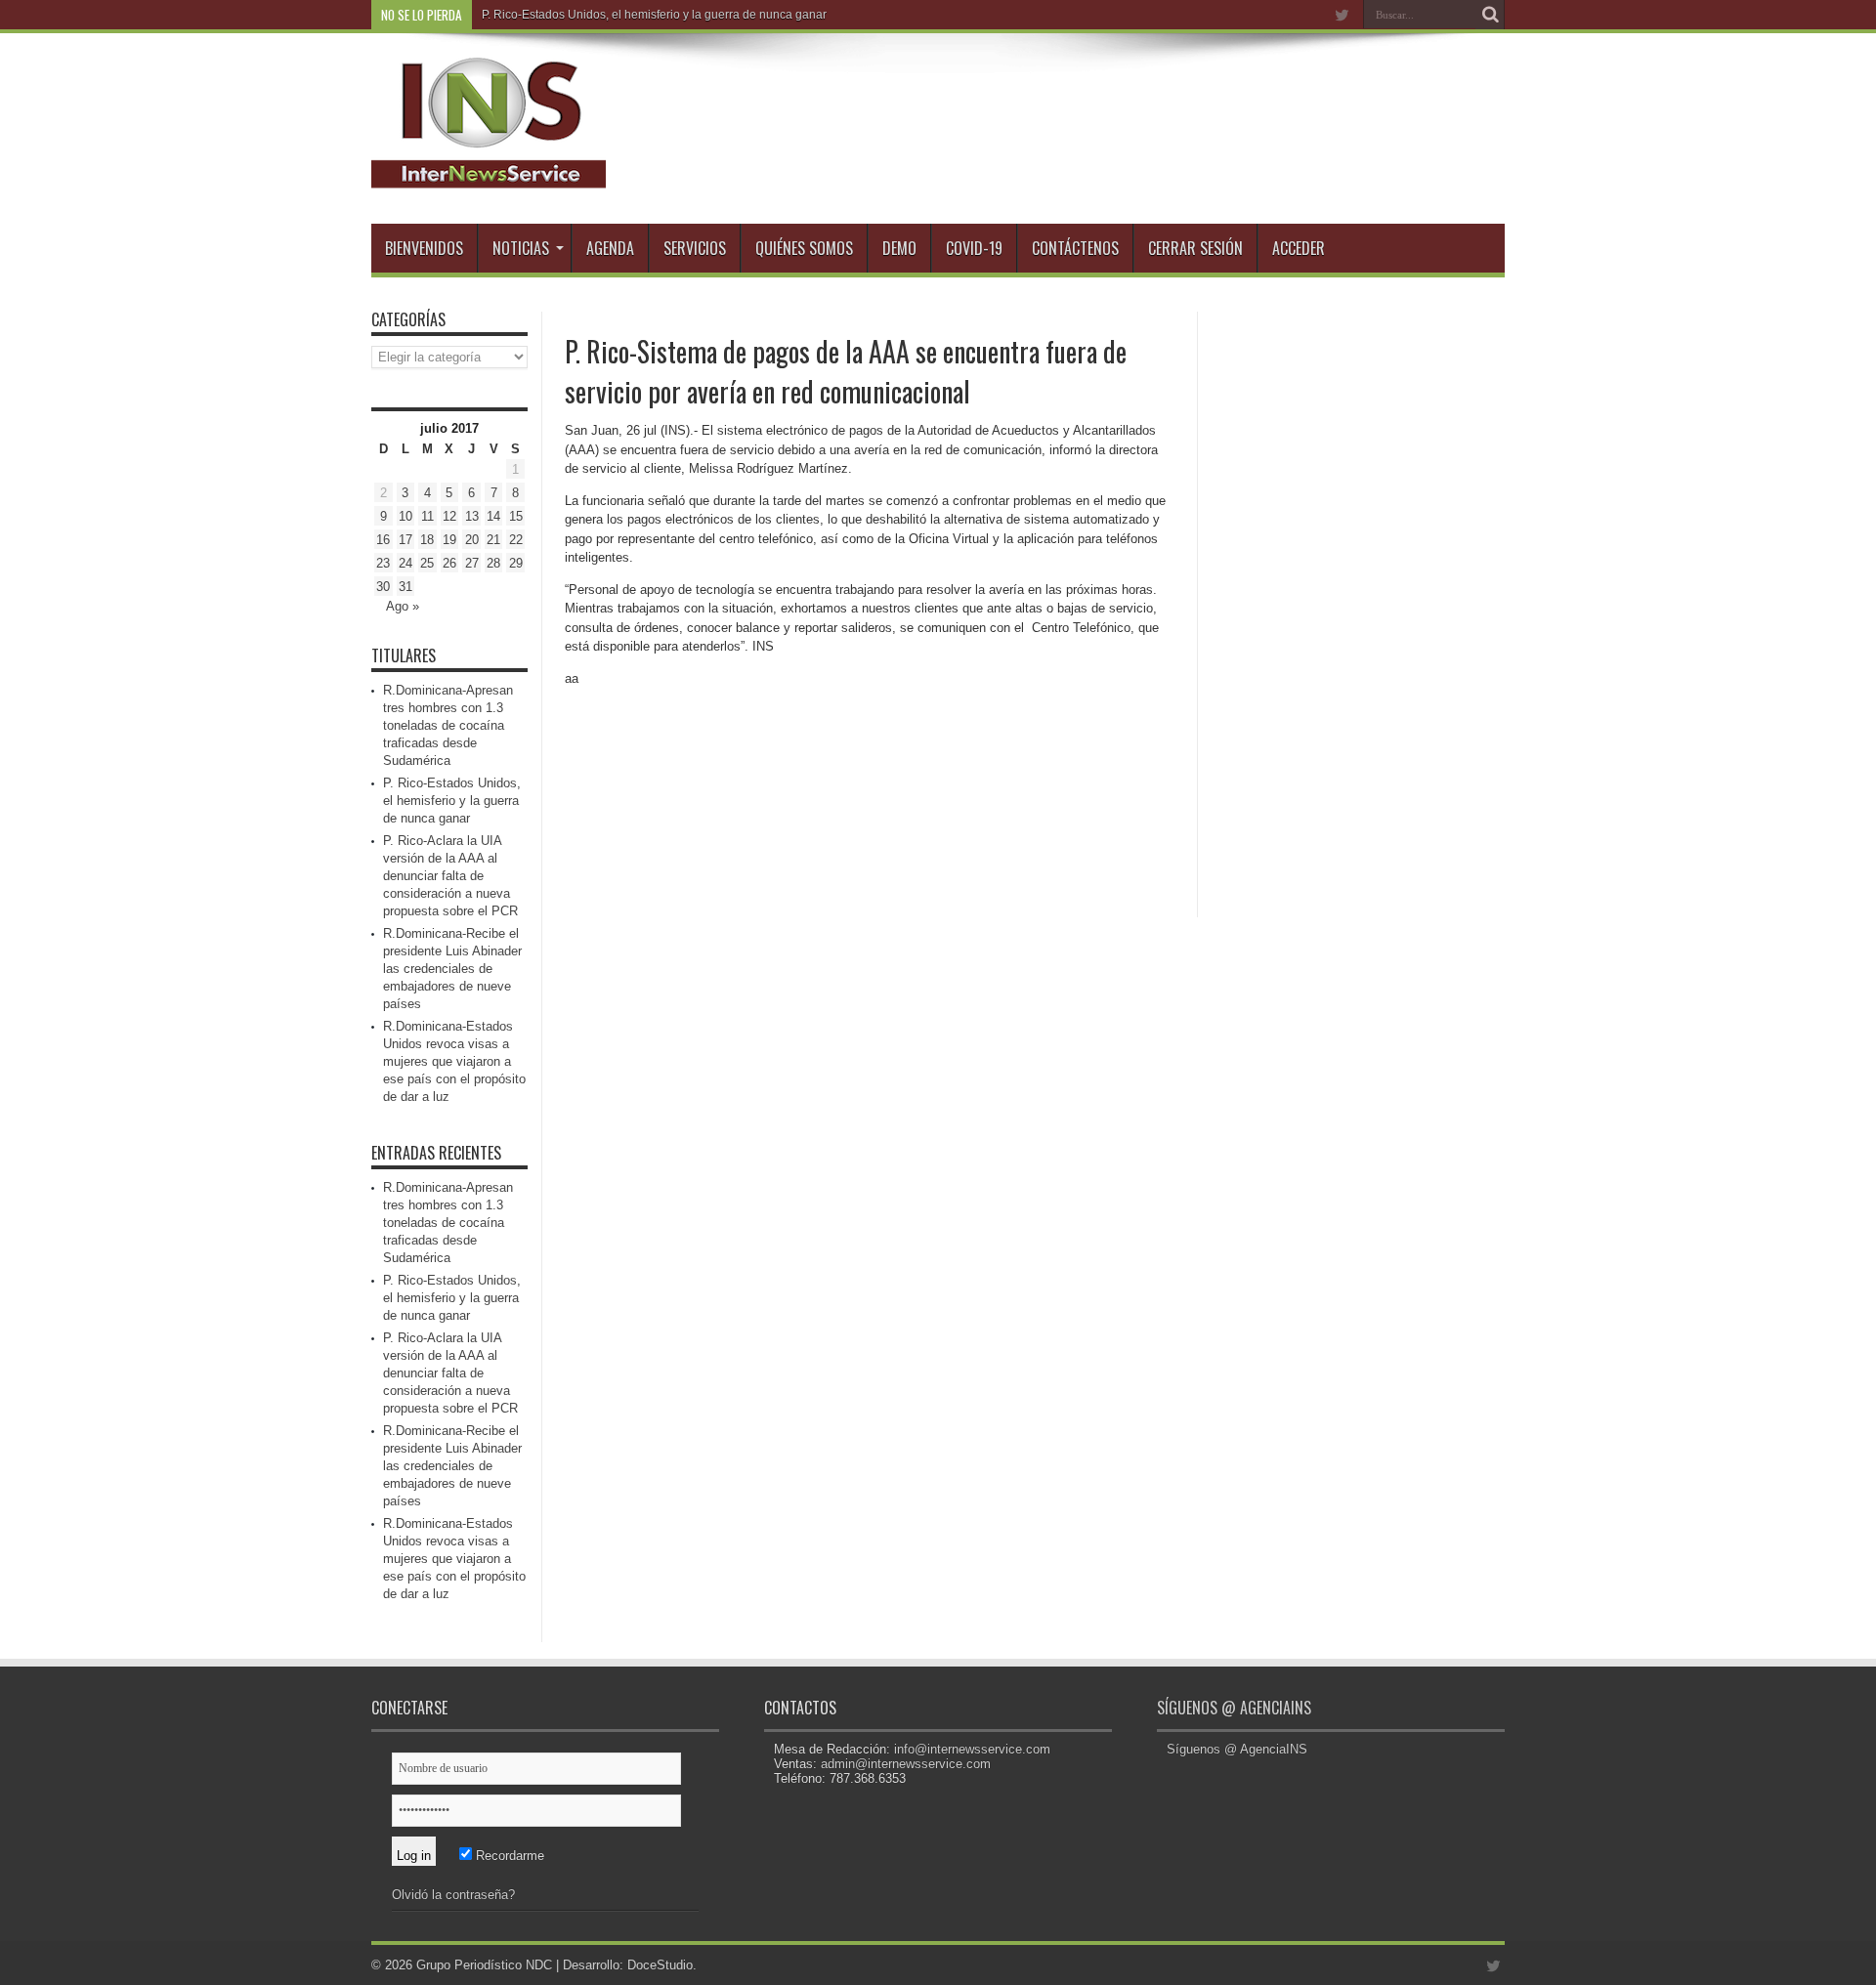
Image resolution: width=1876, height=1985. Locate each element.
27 (472, 563)
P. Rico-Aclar (515, 15)
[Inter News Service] (489, 175)
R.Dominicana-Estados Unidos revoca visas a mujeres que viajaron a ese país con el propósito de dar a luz (454, 1061)
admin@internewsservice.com (906, 1764)
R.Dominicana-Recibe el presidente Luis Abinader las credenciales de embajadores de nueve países (452, 969)
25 (427, 563)
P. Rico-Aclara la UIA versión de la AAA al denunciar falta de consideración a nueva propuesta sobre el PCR (450, 876)
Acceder (1299, 248)
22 (516, 540)
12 (449, 516)
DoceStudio (660, 1965)
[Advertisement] (1358, 605)
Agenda (610, 248)
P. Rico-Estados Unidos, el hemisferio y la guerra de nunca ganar (452, 801)
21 (493, 540)
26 (449, 563)
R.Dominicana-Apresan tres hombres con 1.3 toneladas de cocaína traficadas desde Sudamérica (448, 725)
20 (472, 540)
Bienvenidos (424, 248)
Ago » (403, 606)
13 (472, 516)
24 (405, 563)
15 (516, 516)
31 (405, 587)
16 (383, 540)
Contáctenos (1075, 248)
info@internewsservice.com (972, 1749)
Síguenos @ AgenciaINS (1234, 1708)
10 (405, 516)
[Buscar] (1490, 15)
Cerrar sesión (1195, 248)
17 (405, 540)
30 (383, 587)
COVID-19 (974, 248)
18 (427, 540)
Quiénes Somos (804, 248)
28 (493, 563)
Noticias (521, 248)
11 (427, 516)
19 (449, 540)
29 (516, 563)
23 (383, 563)
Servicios (695, 248)
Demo (899, 248)
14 (493, 516)
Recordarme (508, 1856)
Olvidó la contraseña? (453, 1895)
